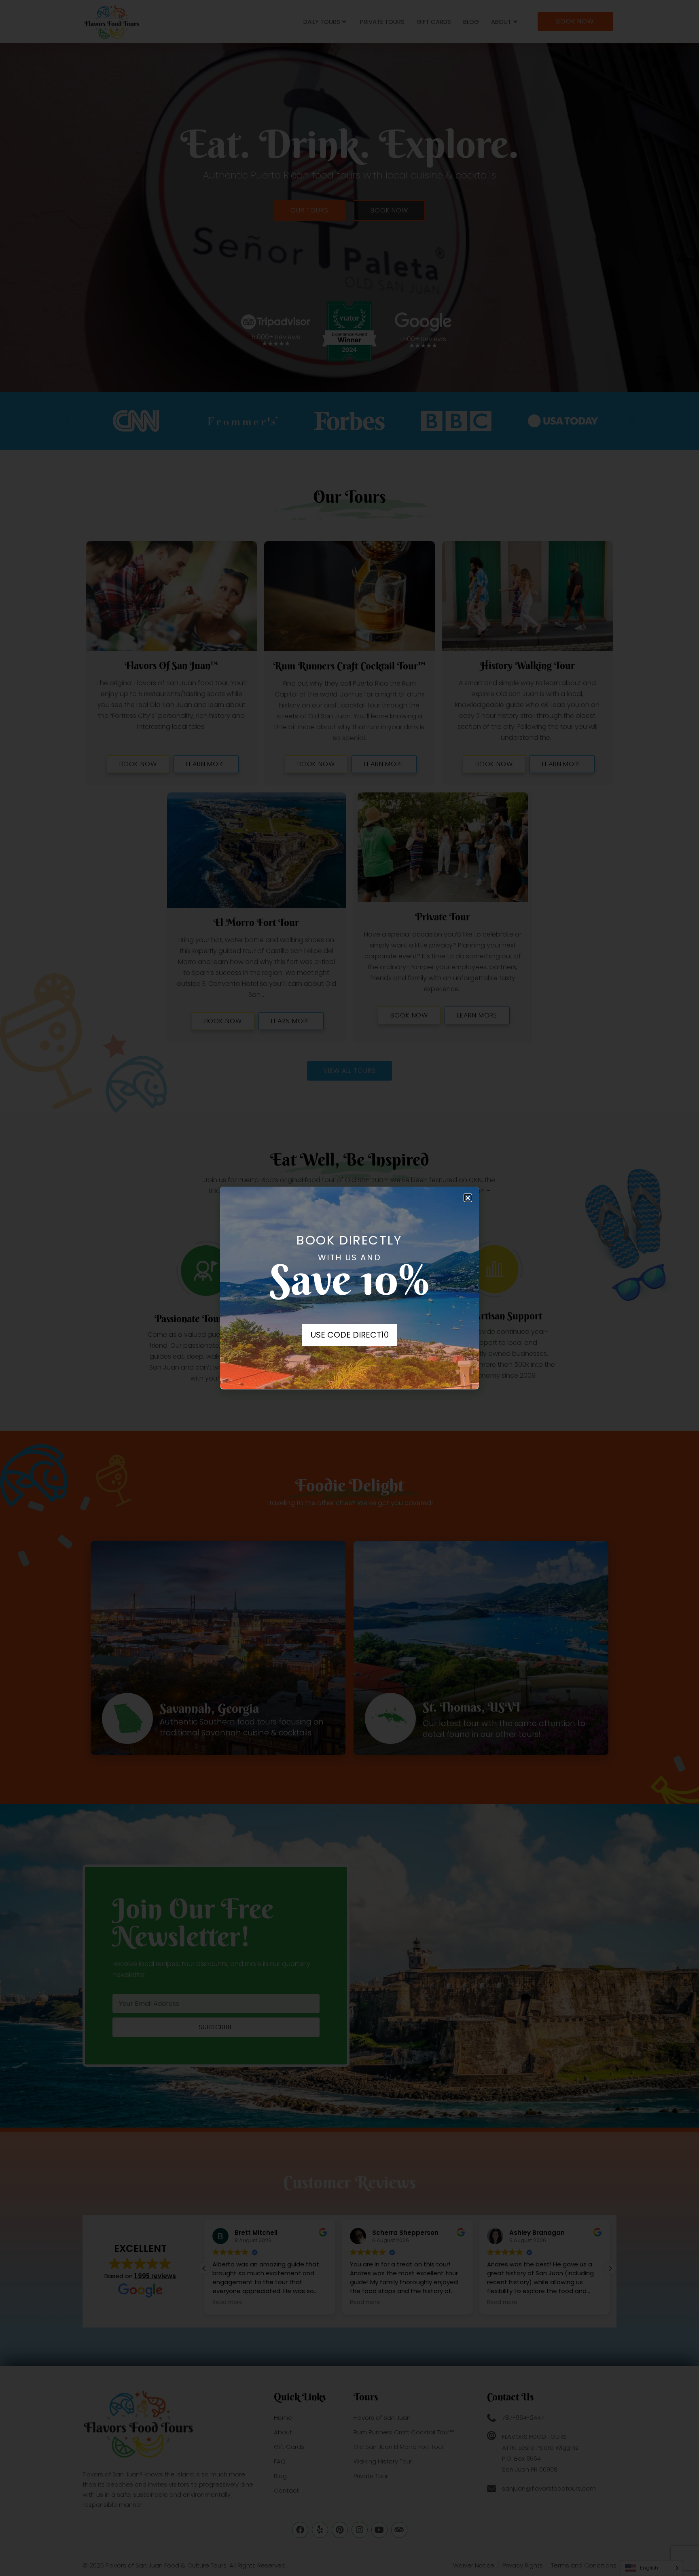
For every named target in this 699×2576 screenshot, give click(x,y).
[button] (468, 1198)
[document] (349, 1288)
